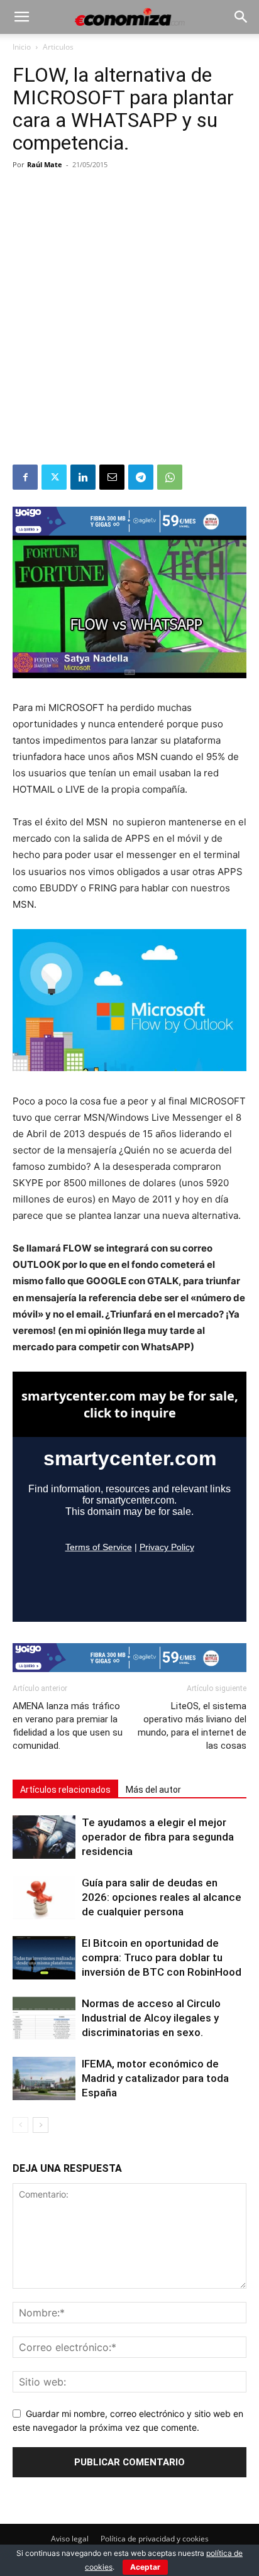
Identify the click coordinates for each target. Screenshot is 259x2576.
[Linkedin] (83, 477)
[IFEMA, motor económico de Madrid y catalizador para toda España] (44, 2078)
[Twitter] (54, 477)
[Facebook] (25, 477)
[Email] (112, 477)
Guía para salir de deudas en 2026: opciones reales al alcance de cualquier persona (162, 1897)
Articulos (58, 47)
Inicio (22, 47)
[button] (21, 17)
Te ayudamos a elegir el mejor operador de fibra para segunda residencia (158, 1837)
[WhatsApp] (170, 477)
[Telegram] (141, 477)
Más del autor (153, 1790)
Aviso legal (70, 2539)
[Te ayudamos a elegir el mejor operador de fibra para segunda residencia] (44, 1837)
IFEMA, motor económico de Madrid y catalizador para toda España (155, 2078)
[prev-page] (20, 2125)
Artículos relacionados (65, 1790)
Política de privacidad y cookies (155, 2539)
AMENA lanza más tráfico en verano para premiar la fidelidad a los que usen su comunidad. (68, 1726)
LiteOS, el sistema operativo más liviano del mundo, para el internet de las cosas (192, 1726)
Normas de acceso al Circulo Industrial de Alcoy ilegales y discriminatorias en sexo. (151, 2018)
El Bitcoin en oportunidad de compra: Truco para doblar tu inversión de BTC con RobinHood (162, 1957)
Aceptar (145, 2567)
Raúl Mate (45, 164)
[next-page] (41, 2125)
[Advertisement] (129, 329)
